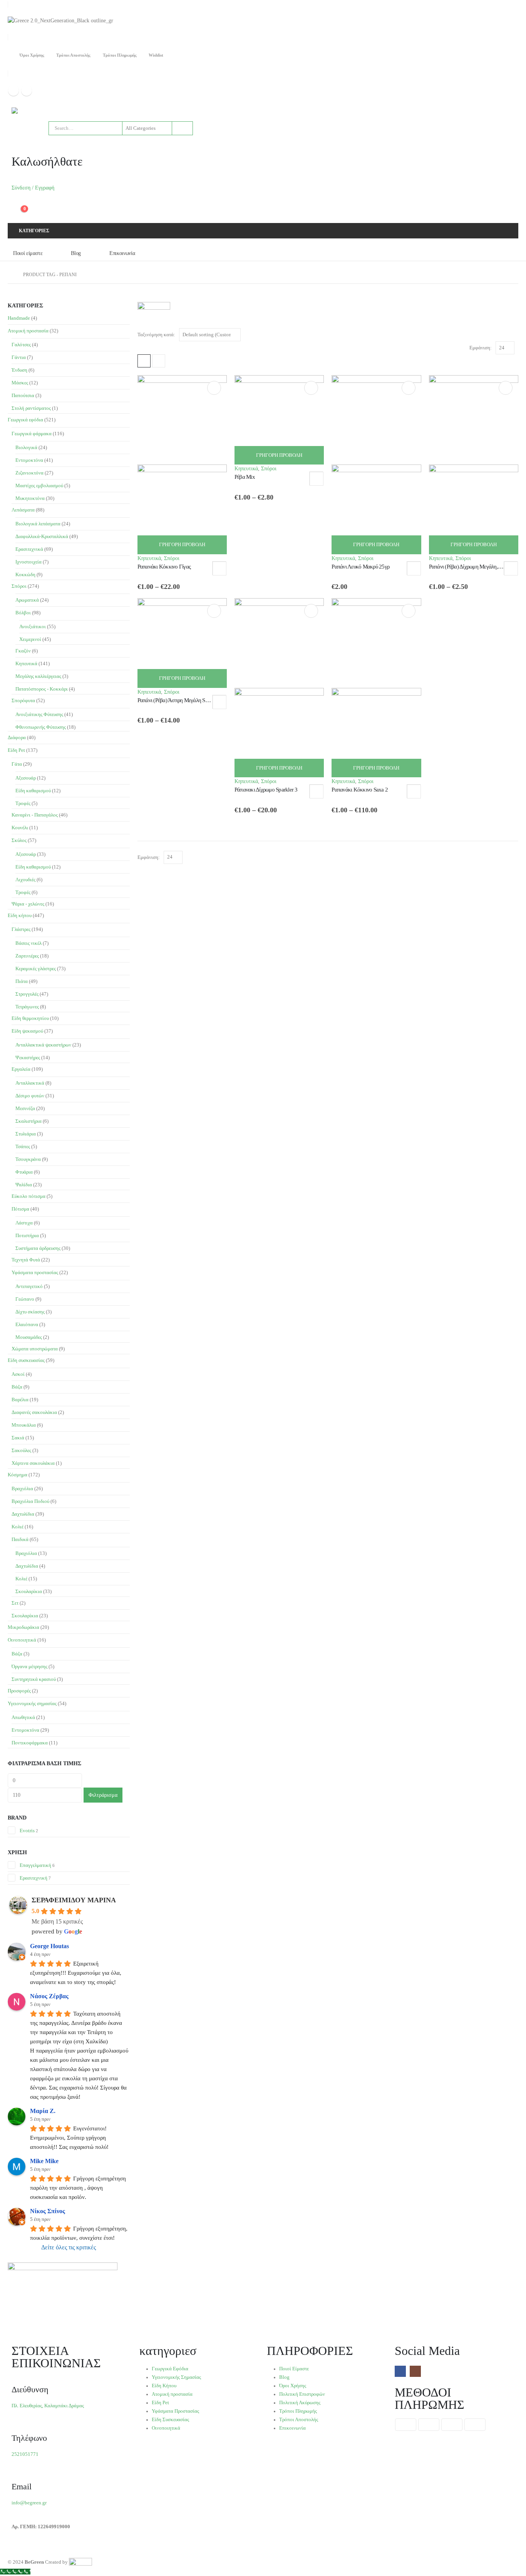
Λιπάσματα (23, 510)
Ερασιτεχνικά (29, 549)
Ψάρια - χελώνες (28, 904)
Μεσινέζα (25, 1108)
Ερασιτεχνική (34, 1878)
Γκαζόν (23, 651)
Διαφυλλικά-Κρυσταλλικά (42, 536)
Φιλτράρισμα (103, 1795)
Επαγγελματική (35, 1865)
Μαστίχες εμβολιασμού (39, 486)
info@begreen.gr (29, 2503)
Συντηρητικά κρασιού (34, 1679)
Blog (76, 253)
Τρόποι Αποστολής (73, 55)
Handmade (19, 318)
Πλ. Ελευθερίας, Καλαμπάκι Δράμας (48, 2406)
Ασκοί (18, 1374)
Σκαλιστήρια (28, 1121)
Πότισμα (20, 1209)
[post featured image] (279, 419)
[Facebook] (13, 91)
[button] (144, 361)
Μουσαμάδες (29, 1337)
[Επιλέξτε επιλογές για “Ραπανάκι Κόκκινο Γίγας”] (214, 388)
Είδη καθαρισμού (33, 791)
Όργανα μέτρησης (29, 1666)
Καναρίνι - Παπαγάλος (35, 815)
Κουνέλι (20, 828)
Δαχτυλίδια (23, 1514)
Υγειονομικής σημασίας (32, 1703)
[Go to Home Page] (10, 275)
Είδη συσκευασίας (26, 1360)
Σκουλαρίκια (29, 1591)
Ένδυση (19, 370)
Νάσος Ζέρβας (49, 1996)
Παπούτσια (23, 395)
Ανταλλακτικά (30, 1083)
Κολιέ (18, 1527)
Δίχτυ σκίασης (30, 1312)
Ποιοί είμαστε (28, 253)
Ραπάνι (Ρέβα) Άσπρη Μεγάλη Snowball (180, 700)
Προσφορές (19, 1691)
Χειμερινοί (30, 639)
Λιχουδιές (25, 880)
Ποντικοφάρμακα (30, 1743)
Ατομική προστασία (28, 331)
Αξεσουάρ (26, 778)
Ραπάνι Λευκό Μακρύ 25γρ (360, 567)
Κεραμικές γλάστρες (36, 969)
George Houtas (49, 1946)
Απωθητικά (23, 1717)
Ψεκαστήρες (28, 1057)
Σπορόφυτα (23, 700)
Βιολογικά (26, 447)
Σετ (15, 1603)
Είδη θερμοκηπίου (30, 1018)
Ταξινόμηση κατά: (156, 335)
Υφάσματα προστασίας (35, 1272)
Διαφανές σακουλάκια (34, 1412)
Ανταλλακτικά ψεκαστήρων (43, 1045)
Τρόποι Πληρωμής (120, 55)
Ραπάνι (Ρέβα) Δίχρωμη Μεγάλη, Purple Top (476, 567)
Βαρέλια (20, 1400)
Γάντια (19, 357)
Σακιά (18, 1438)
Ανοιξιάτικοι (33, 626)
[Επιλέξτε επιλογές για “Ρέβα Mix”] (311, 388)
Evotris (27, 1831)
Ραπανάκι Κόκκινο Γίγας (164, 567)
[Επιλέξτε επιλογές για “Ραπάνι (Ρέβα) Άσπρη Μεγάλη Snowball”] (214, 611)
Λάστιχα (24, 1223)
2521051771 (25, 2454)
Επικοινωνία (122, 253)
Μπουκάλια (24, 1425)
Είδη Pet (16, 750)
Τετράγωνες (27, 1007)
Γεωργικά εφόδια (25, 420)
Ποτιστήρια (27, 1235)
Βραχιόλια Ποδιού (30, 1501)
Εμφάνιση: (481, 348)
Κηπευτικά (149, 558)
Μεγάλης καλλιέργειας (38, 676)
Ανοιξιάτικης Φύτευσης (39, 714)
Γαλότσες (21, 345)
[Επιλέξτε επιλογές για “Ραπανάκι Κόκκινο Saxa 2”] (409, 611)
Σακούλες (21, 1450)
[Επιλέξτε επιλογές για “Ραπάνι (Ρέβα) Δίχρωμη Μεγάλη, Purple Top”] (506, 388)
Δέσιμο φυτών (30, 1096)
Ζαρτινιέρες (27, 956)
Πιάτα (22, 981)
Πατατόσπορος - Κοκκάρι (42, 689)
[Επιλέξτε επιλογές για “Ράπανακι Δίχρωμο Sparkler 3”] (311, 611)
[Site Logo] (31, 111)
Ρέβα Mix (245, 477)
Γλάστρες (21, 929)
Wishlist (156, 55)
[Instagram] (27, 91)
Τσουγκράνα (28, 1159)
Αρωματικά (27, 600)
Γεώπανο (25, 1299)
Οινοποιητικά (22, 1640)
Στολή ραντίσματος (31, 408)
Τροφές (23, 803)
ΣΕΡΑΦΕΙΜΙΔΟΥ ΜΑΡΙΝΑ (74, 1900)
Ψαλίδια (24, 1185)
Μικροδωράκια (23, 1627)
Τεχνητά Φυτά (26, 1260)
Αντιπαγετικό (29, 1286)
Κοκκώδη (25, 574)
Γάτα (17, 764)
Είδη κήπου (20, 915)
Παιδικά (20, 1539)
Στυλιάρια (26, 1134)
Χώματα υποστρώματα (35, 1349)
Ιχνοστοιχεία (28, 562)
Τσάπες (23, 1146)
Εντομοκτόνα (29, 460)
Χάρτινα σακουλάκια (33, 1463)
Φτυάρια (24, 1172)
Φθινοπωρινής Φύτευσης (41, 727)
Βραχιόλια (22, 1488)
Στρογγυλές (27, 994)
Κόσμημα (18, 1475)
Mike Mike (44, 2161)
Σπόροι (172, 558)
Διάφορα (17, 737)
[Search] (182, 128)
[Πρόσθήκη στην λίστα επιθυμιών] (219, 568)
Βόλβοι (23, 613)
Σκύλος (19, 840)
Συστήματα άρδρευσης (38, 1248)
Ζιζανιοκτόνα (29, 473)
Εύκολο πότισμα (28, 1196)
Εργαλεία (21, 1069)
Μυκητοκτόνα (30, 498)
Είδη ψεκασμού (27, 1031)
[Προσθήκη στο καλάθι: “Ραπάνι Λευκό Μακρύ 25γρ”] (409, 388)
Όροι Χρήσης (32, 55)
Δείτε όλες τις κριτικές (69, 2247)
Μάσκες (20, 383)
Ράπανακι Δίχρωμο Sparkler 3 (266, 790)
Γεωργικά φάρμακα (32, 434)
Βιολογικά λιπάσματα (38, 524)
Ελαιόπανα (27, 1324)
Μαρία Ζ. (43, 2111)
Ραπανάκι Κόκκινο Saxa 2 (360, 790)
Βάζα (17, 1387)
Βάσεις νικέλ (28, 943)
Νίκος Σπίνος (48, 2211)
